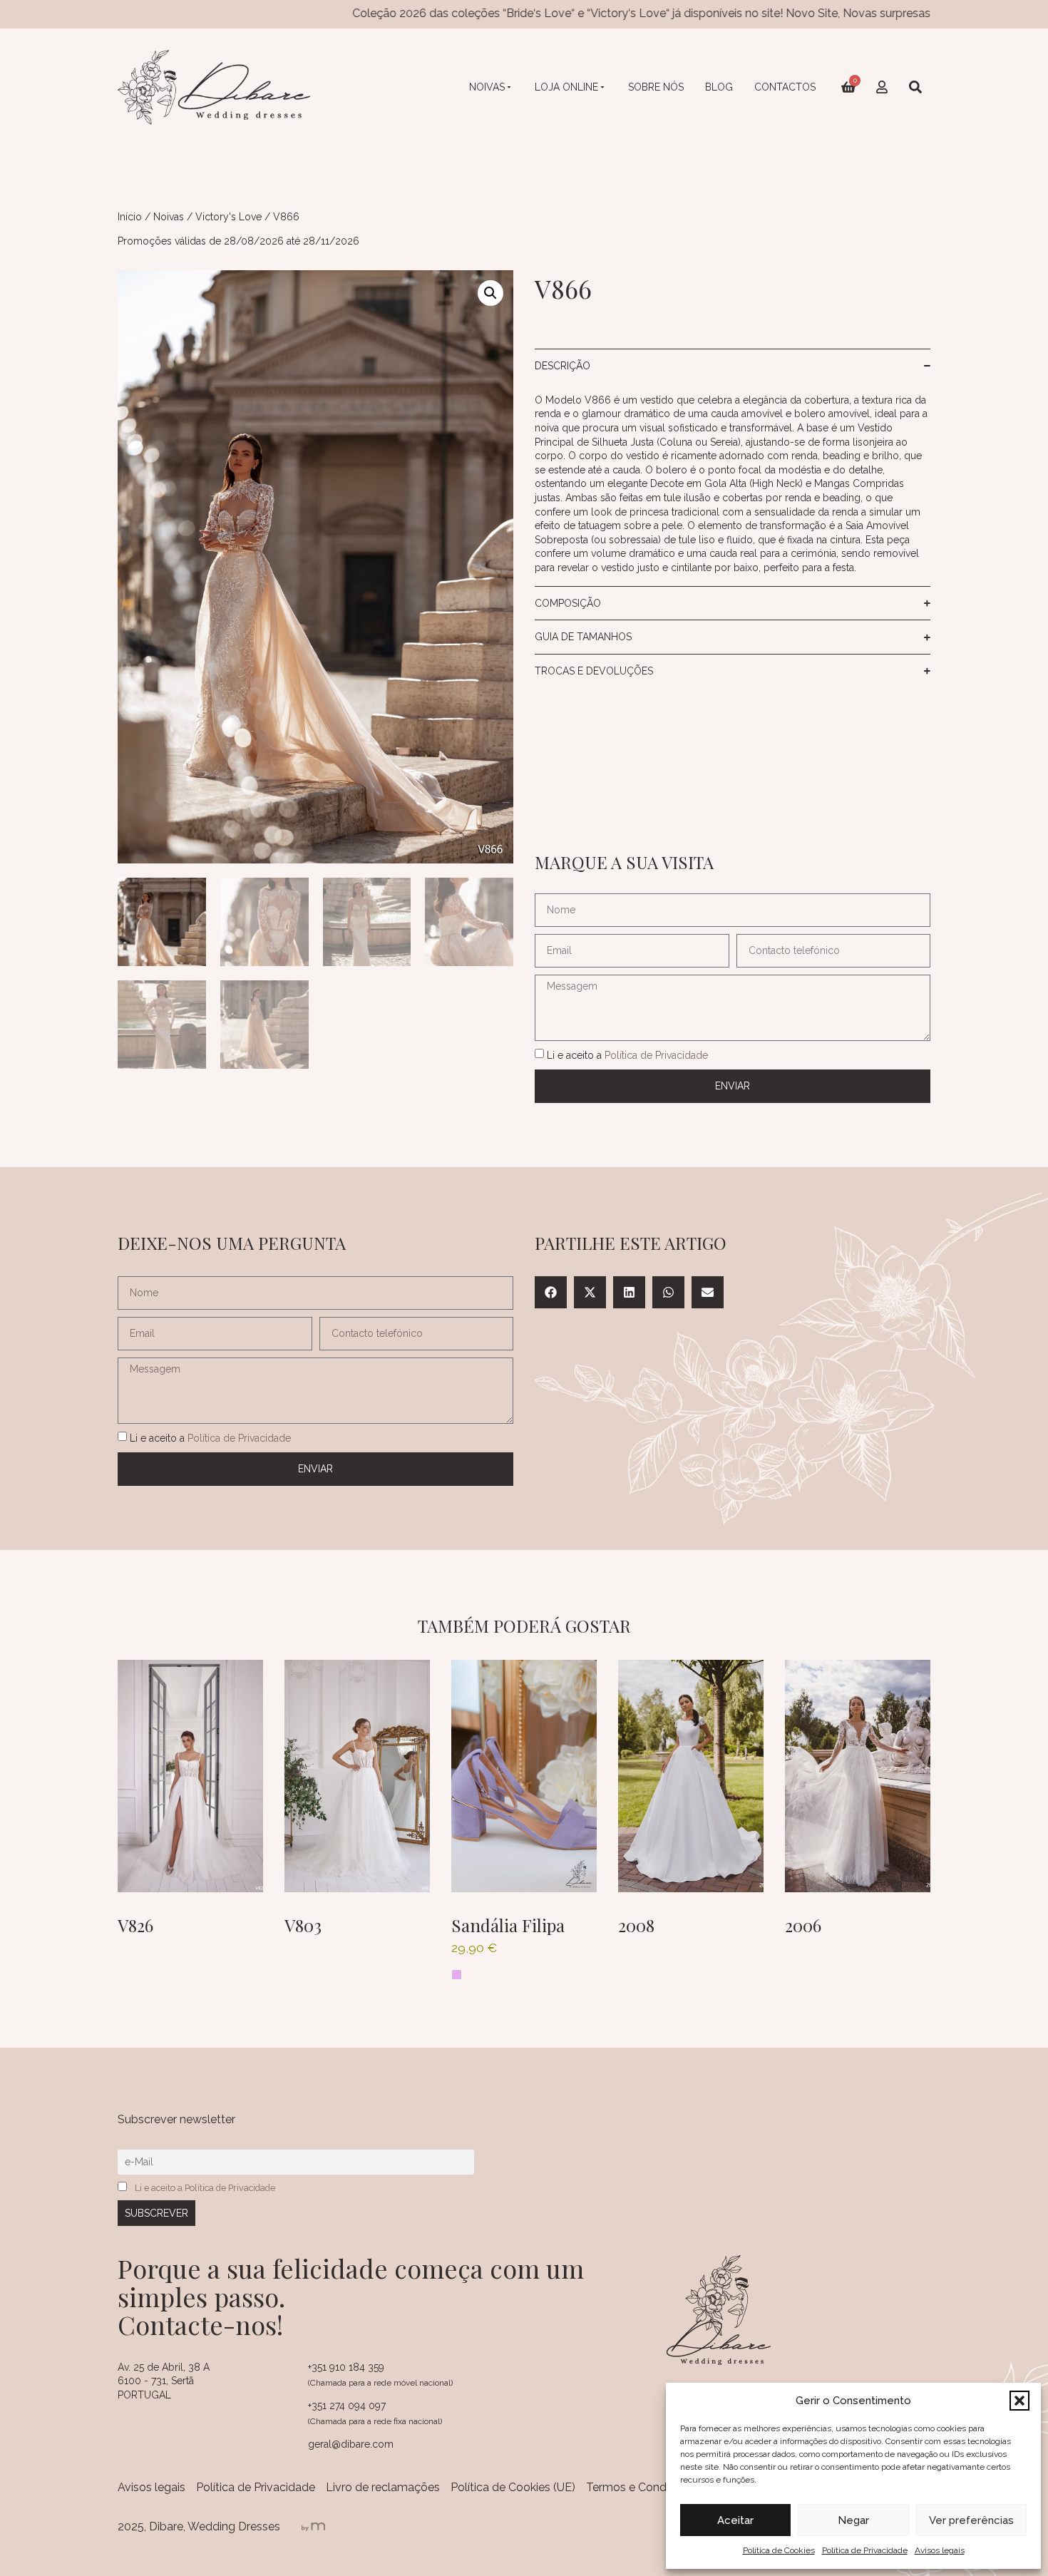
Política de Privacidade (865, 2550)
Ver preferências (971, 2520)
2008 (636, 1925)
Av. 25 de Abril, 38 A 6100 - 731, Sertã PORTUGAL (164, 2381)
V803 (303, 1925)
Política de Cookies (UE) (513, 2487)
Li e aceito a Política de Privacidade (205, 2188)
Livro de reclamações (383, 2487)
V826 (135, 1925)
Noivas (487, 87)
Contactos (785, 87)
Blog (719, 87)
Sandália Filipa (508, 1925)
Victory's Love (228, 217)
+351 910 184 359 (346, 2367)
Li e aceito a (627, 1054)
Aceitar (735, 2520)
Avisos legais (940, 2550)
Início (130, 217)
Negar (853, 2520)
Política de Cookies (779, 2550)
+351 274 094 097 (347, 2406)
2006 (803, 1925)
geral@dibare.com (351, 2444)
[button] (1019, 2401)
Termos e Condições (640, 2487)
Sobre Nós (656, 87)
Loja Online (566, 87)
